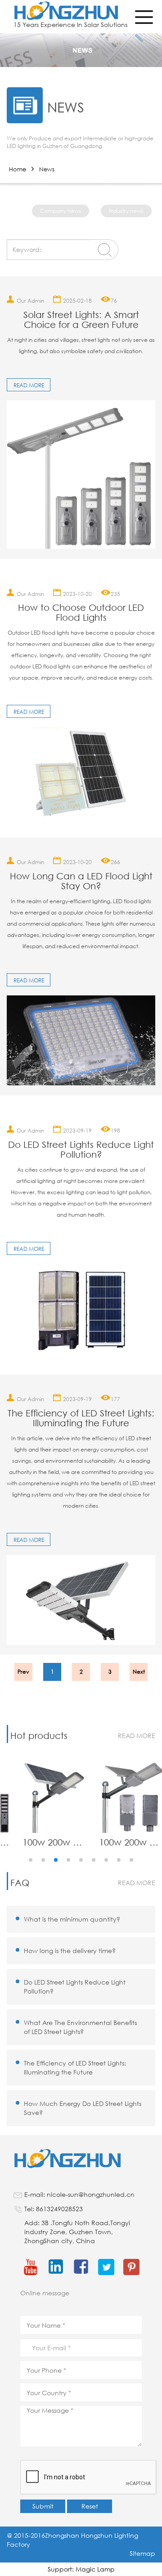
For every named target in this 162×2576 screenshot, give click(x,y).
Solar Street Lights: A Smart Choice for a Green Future (81, 320)
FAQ (20, 1883)
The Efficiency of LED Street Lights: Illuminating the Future (81, 1418)
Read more (29, 385)
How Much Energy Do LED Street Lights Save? (83, 2108)
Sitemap (142, 2553)
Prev (23, 1672)
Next (139, 1672)
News (47, 169)
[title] (81, 475)
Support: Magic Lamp (81, 2569)
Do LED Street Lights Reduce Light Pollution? (81, 1150)
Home (18, 169)
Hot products (39, 1736)
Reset (90, 2506)
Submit (43, 2506)
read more (137, 1736)
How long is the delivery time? (70, 1951)
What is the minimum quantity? (72, 1919)
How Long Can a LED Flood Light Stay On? (81, 881)
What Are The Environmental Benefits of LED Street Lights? (80, 2027)
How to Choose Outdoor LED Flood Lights (81, 613)
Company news (61, 211)
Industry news (126, 211)
